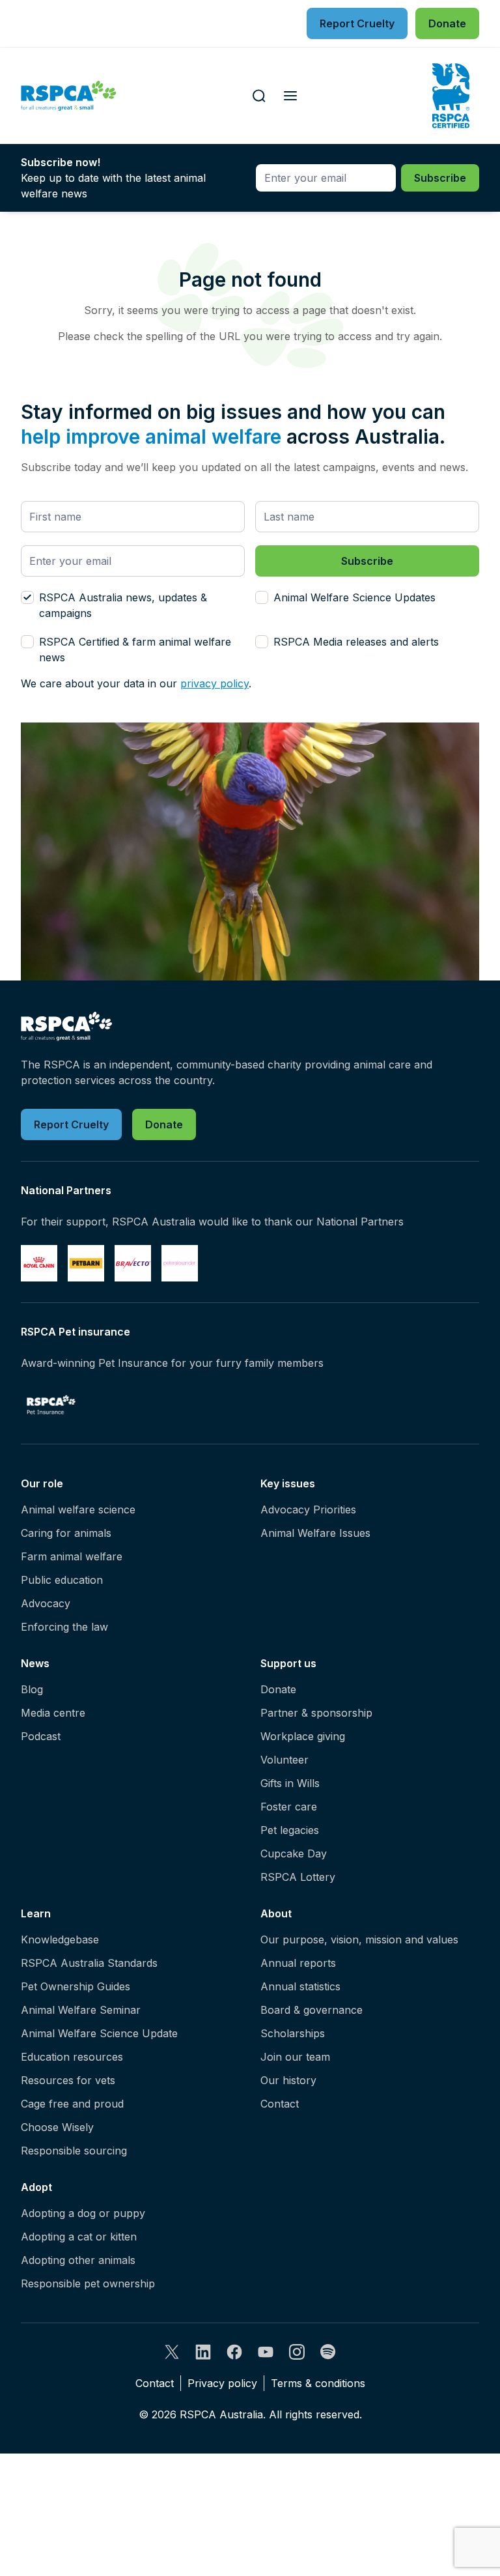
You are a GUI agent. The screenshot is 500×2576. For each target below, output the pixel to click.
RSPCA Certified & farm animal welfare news (135, 650)
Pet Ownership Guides (76, 1986)
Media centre (53, 1713)
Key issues (288, 1483)
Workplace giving (303, 1736)
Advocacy (46, 1603)
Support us (288, 1663)
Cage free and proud (72, 2104)
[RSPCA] (69, 96)
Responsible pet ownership (88, 2283)
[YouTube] (266, 2352)
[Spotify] (328, 2352)
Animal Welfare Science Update (99, 2033)
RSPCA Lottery (298, 1877)
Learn (36, 1913)
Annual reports (298, 1963)
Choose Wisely (57, 2127)
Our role (42, 1483)
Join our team (295, 2057)
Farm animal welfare (72, 1556)
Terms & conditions (318, 2383)
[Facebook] (234, 2352)
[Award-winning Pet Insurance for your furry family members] (51, 1405)
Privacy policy (222, 2383)
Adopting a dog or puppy (83, 2213)
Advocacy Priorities (308, 1510)
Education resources (72, 2057)
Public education (62, 1580)
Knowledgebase (60, 1939)
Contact (280, 2104)
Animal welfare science (78, 1510)
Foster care (289, 1807)
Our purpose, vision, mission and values (359, 1939)
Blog (32, 1689)
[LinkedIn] (203, 2352)
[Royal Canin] (39, 1263)
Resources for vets (68, 2080)
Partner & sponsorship (316, 1713)
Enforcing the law (64, 1627)
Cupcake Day (294, 1853)
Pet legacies (290, 1830)
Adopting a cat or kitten (79, 2237)
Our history (288, 2080)
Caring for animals (66, 1533)
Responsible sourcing (74, 2151)
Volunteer (285, 1760)
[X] (172, 2352)
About (276, 1913)
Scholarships (293, 2033)
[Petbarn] (86, 1263)
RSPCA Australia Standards (89, 1963)
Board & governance (312, 2010)
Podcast (41, 1736)
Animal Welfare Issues (315, 1533)
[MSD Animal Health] (133, 1263)
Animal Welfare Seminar (81, 2010)
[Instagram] (297, 2352)
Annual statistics (300, 1986)
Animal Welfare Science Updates (354, 597)
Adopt (36, 2187)
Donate (278, 1689)
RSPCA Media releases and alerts (356, 642)
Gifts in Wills (290, 1783)
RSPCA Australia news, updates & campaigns (123, 605)
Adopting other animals (78, 2260)
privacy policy (215, 683)
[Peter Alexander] (180, 1263)
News (35, 1663)
